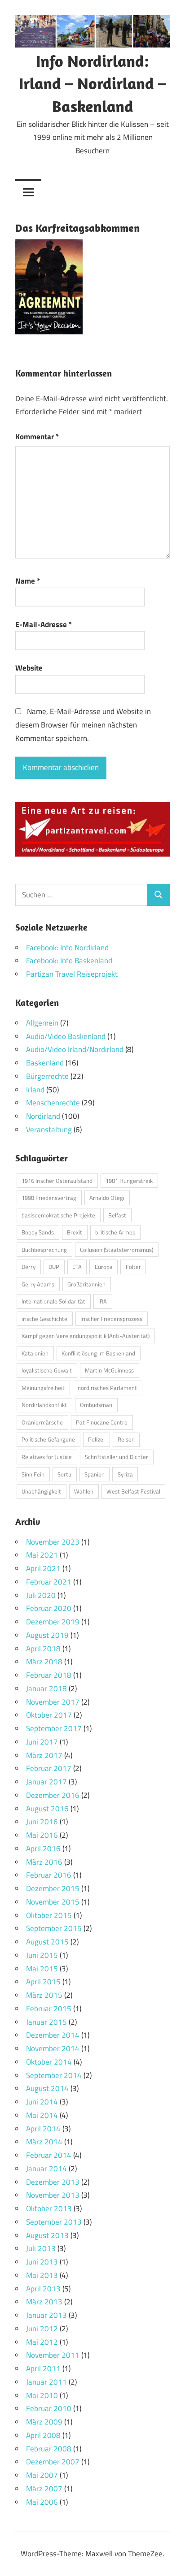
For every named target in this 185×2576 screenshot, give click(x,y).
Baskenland (45, 1063)
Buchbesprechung (44, 1250)
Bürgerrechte (47, 1076)
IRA (103, 1301)
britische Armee (115, 1232)
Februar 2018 (49, 1675)
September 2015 (54, 1928)
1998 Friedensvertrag (49, 1198)
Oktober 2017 (49, 1715)
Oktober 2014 (49, 2062)
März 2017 (44, 1755)
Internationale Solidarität (53, 1301)
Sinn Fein (33, 1474)
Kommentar (37, 437)
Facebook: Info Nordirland (67, 948)
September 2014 (54, 2075)
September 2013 (54, 2222)
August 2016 (47, 1809)
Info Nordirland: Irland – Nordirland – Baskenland (92, 83)
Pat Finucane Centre (102, 1422)
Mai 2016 (42, 1835)
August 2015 (47, 1942)
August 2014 (47, 2088)
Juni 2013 (42, 2262)
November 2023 (53, 1542)
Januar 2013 (46, 2315)
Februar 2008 (49, 2449)
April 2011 (43, 2368)
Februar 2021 (49, 1582)
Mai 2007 (42, 2475)
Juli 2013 (41, 2248)
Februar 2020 (49, 1608)
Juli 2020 (41, 1595)
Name (28, 581)
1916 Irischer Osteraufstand (57, 1181)
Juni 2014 (42, 2102)
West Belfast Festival (133, 1491)
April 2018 (43, 1649)
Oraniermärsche (42, 1422)
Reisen (126, 1439)
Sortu (64, 1474)
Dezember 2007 (53, 2462)
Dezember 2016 (53, 1795)
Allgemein (42, 1023)
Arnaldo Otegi (107, 1198)
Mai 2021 (42, 1555)
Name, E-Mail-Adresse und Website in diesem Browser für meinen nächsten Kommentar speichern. (83, 725)
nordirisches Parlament (107, 1388)
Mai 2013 (42, 2275)
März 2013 (44, 2302)
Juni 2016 (42, 1822)
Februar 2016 (49, 1875)
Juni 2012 (42, 2329)
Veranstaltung (49, 1130)
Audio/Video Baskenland (66, 1036)
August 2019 (47, 1635)
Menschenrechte (53, 1103)
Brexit (75, 1232)
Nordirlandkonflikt (44, 1405)
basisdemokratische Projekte (58, 1215)
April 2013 (43, 2289)
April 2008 (43, 2435)
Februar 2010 (49, 2408)
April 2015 (43, 1982)
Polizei (96, 1439)
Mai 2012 (42, 2342)
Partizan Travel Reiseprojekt (72, 974)
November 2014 (53, 2048)
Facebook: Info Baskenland (69, 961)
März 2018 (44, 1662)
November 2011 (53, 2355)
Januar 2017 (46, 1782)
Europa (104, 1267)
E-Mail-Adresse (44, 624)
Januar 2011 (46, 2382)
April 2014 (43, 2129)
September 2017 (54, 1728)
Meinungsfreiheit (43, 1388)
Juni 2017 (42, 1742)
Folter (133, 1267)
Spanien (95, 1474)
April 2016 (43, 1849)
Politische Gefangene (48, 1439)
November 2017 (53, 1702)
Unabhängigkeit (41, 1491)
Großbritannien (86, 1284)
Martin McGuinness (109, 1370)
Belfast (117, 1215)
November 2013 (53, 2195)
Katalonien (35, 1353)
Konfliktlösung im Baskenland (98, 1353)
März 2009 (44, 2422)
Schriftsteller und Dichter (117, 1457)
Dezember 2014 (53, 2035)
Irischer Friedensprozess (111, 1319)
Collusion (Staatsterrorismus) (117, 1250)
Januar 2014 (46, 2169)
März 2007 (44, 2489)
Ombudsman (96, 1405)
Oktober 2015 (49, 1915)
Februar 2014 (49, 2155)
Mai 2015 (42, 1969)
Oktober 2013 (49, 2208)
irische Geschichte (44, 1319)
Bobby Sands (38, 1232)
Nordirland (43, 1116)
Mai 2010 (42, 2395)
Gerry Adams (38, 1284)
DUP (54, 1267)
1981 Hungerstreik (129, 1181)
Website (29, 668)
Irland (35, 1090)
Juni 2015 (42, 1955)
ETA (77, 1267)
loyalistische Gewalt (47, 1370)
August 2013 (47, 2235)
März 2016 (44, 1862)
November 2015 (53, 1902)
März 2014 (44, 2142)
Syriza (125, 1474)
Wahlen (84, 1491)
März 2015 (44, 1995)
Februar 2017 (49, 1768)
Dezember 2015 (53, 1888)
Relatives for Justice (47, 1457)
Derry (29, 1267)
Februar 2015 (49, 2009)
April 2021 (43, 1568)
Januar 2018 (46, 1688)
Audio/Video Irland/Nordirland (75, 1049)
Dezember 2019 (53, 1622)
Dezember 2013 (53, 2182)
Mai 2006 (42, 2502)
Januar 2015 (46, 2022)
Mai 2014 (42, 2115)
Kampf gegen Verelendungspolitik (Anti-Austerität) (86, 1336)
